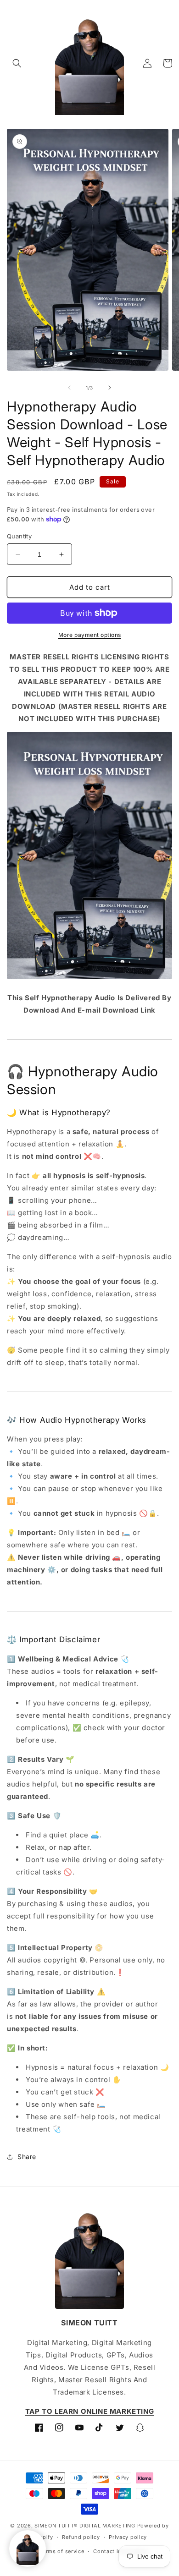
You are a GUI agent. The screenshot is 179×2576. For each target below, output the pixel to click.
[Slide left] (69, 388)
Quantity (19, 536)
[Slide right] (110, 388)
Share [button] (27, 2157)
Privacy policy (128, 2537)
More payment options (90, 635)
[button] (17, 63)
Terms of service (62, 2551)
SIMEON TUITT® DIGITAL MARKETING (85, 2526)
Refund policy (81, 2537)
